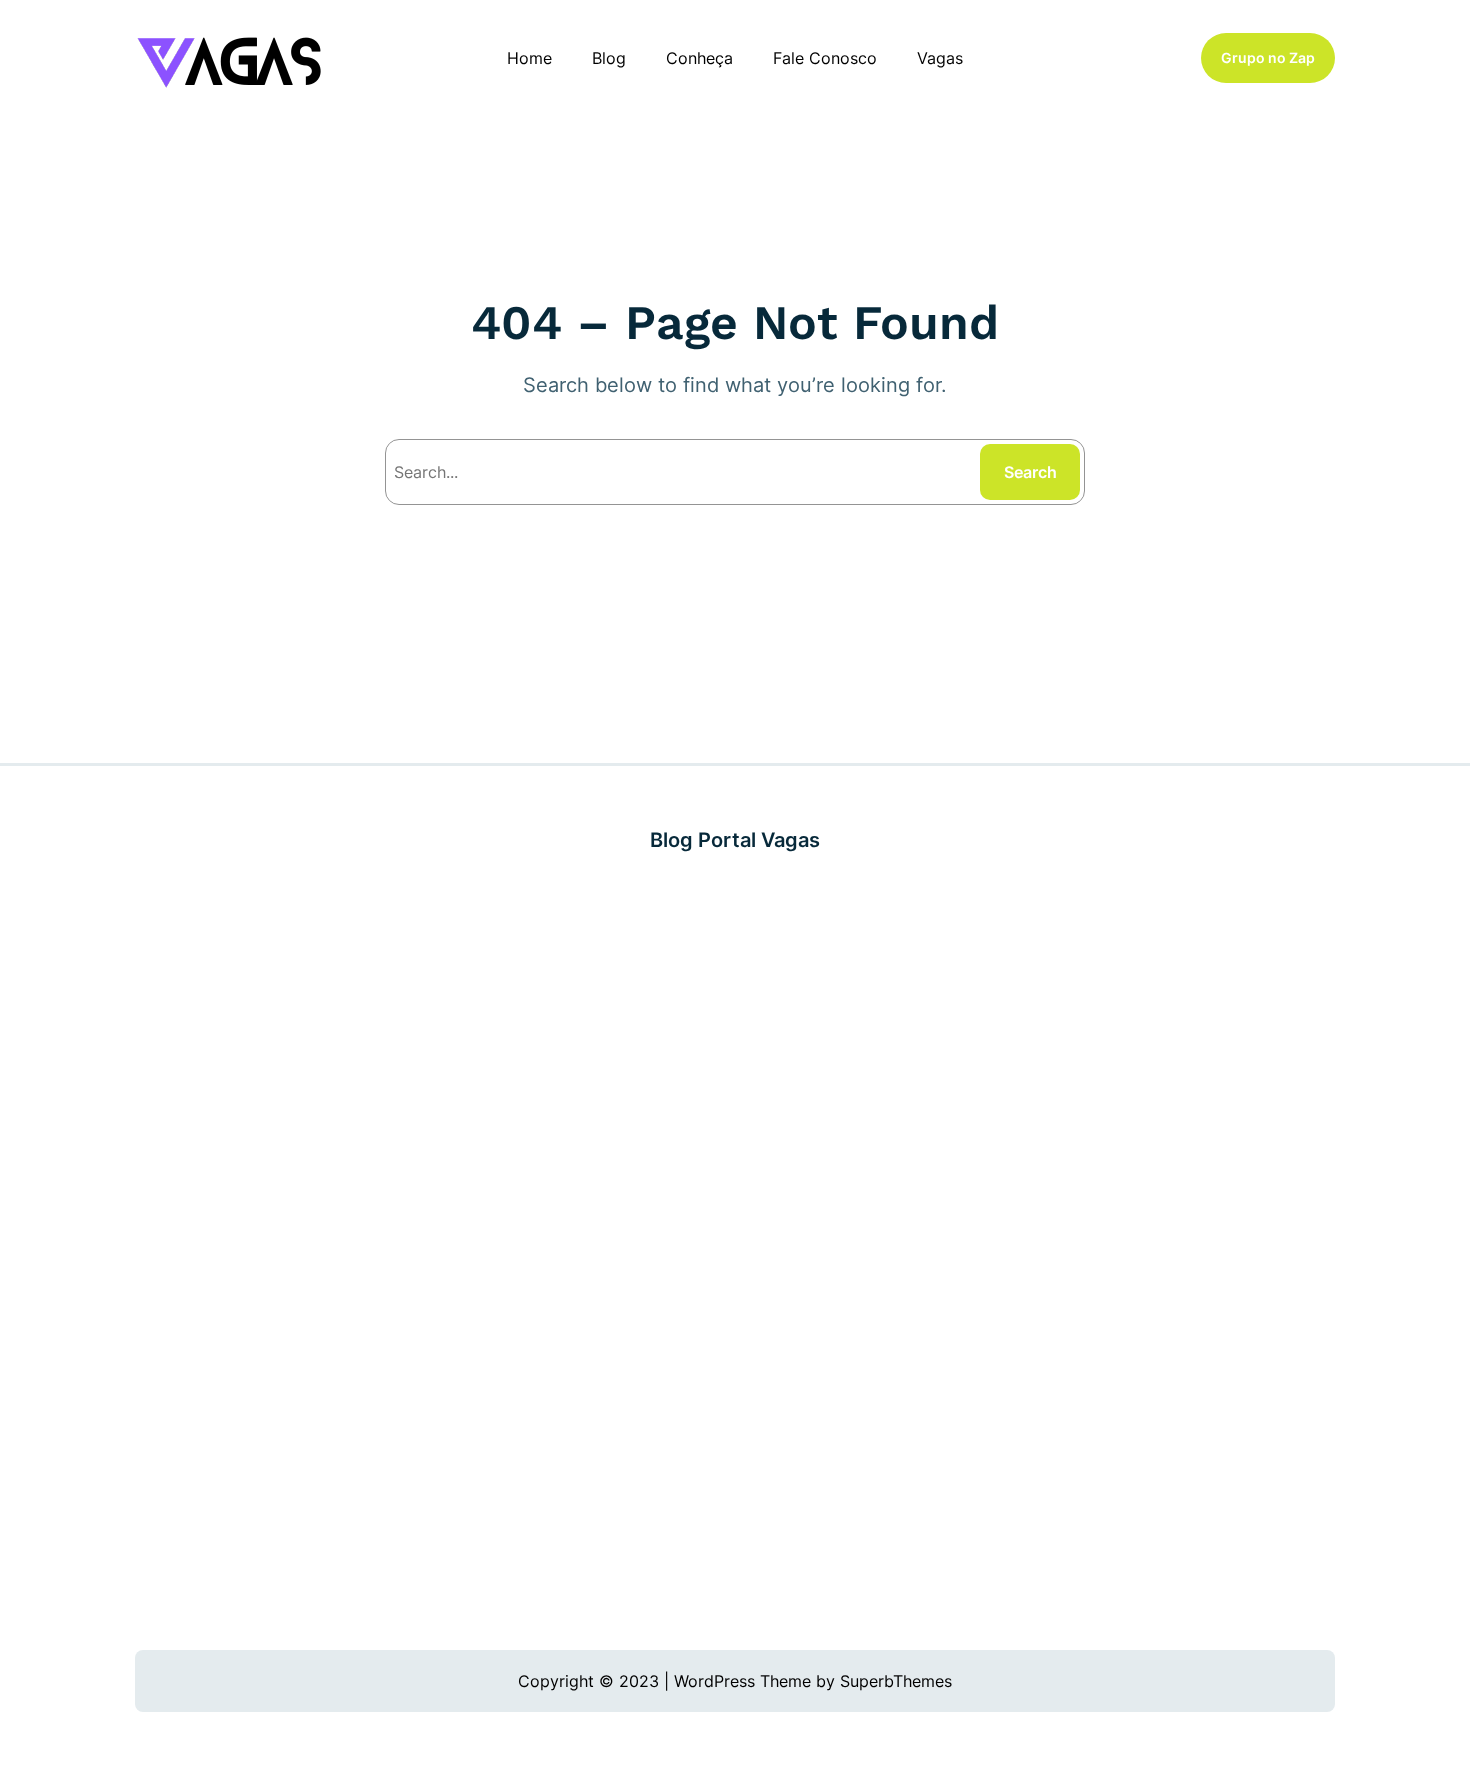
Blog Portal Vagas (735, 840)
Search (1030, 472)
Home (529, 58)
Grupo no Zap (1268, 57)
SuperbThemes (896, 1681)
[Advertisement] (735, 1252)
